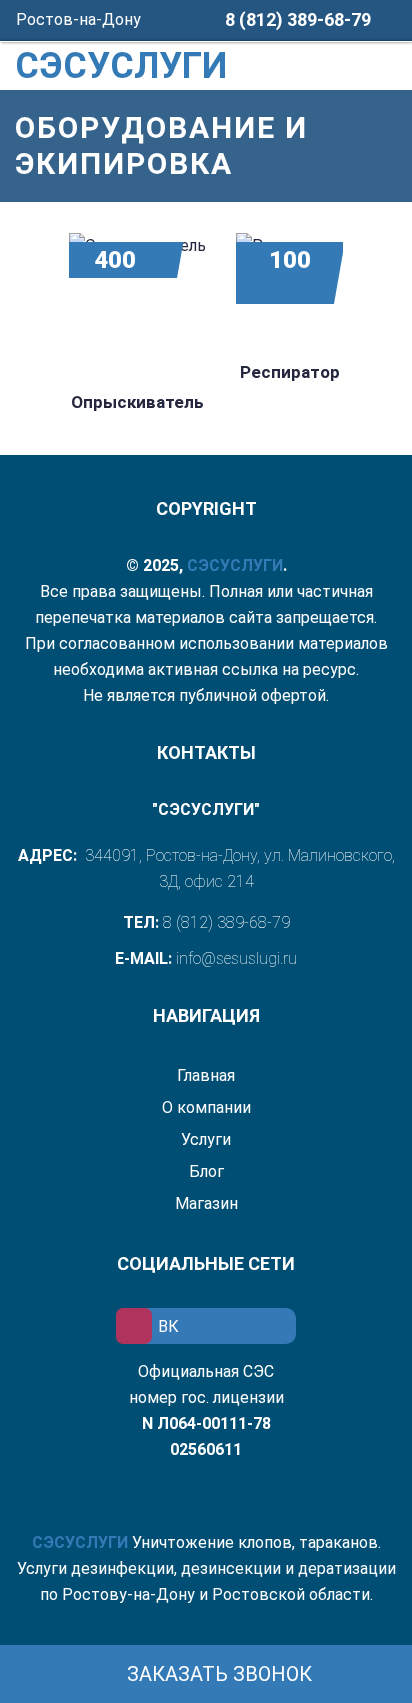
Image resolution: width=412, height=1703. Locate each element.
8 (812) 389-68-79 (298, 19)
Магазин (206, 1203)
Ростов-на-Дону (80, 19)
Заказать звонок (217, 1674)
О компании (206, 1107)
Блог (206, 1171)
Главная (206, 1075)
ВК (168, 1326)
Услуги (206, 1139)
